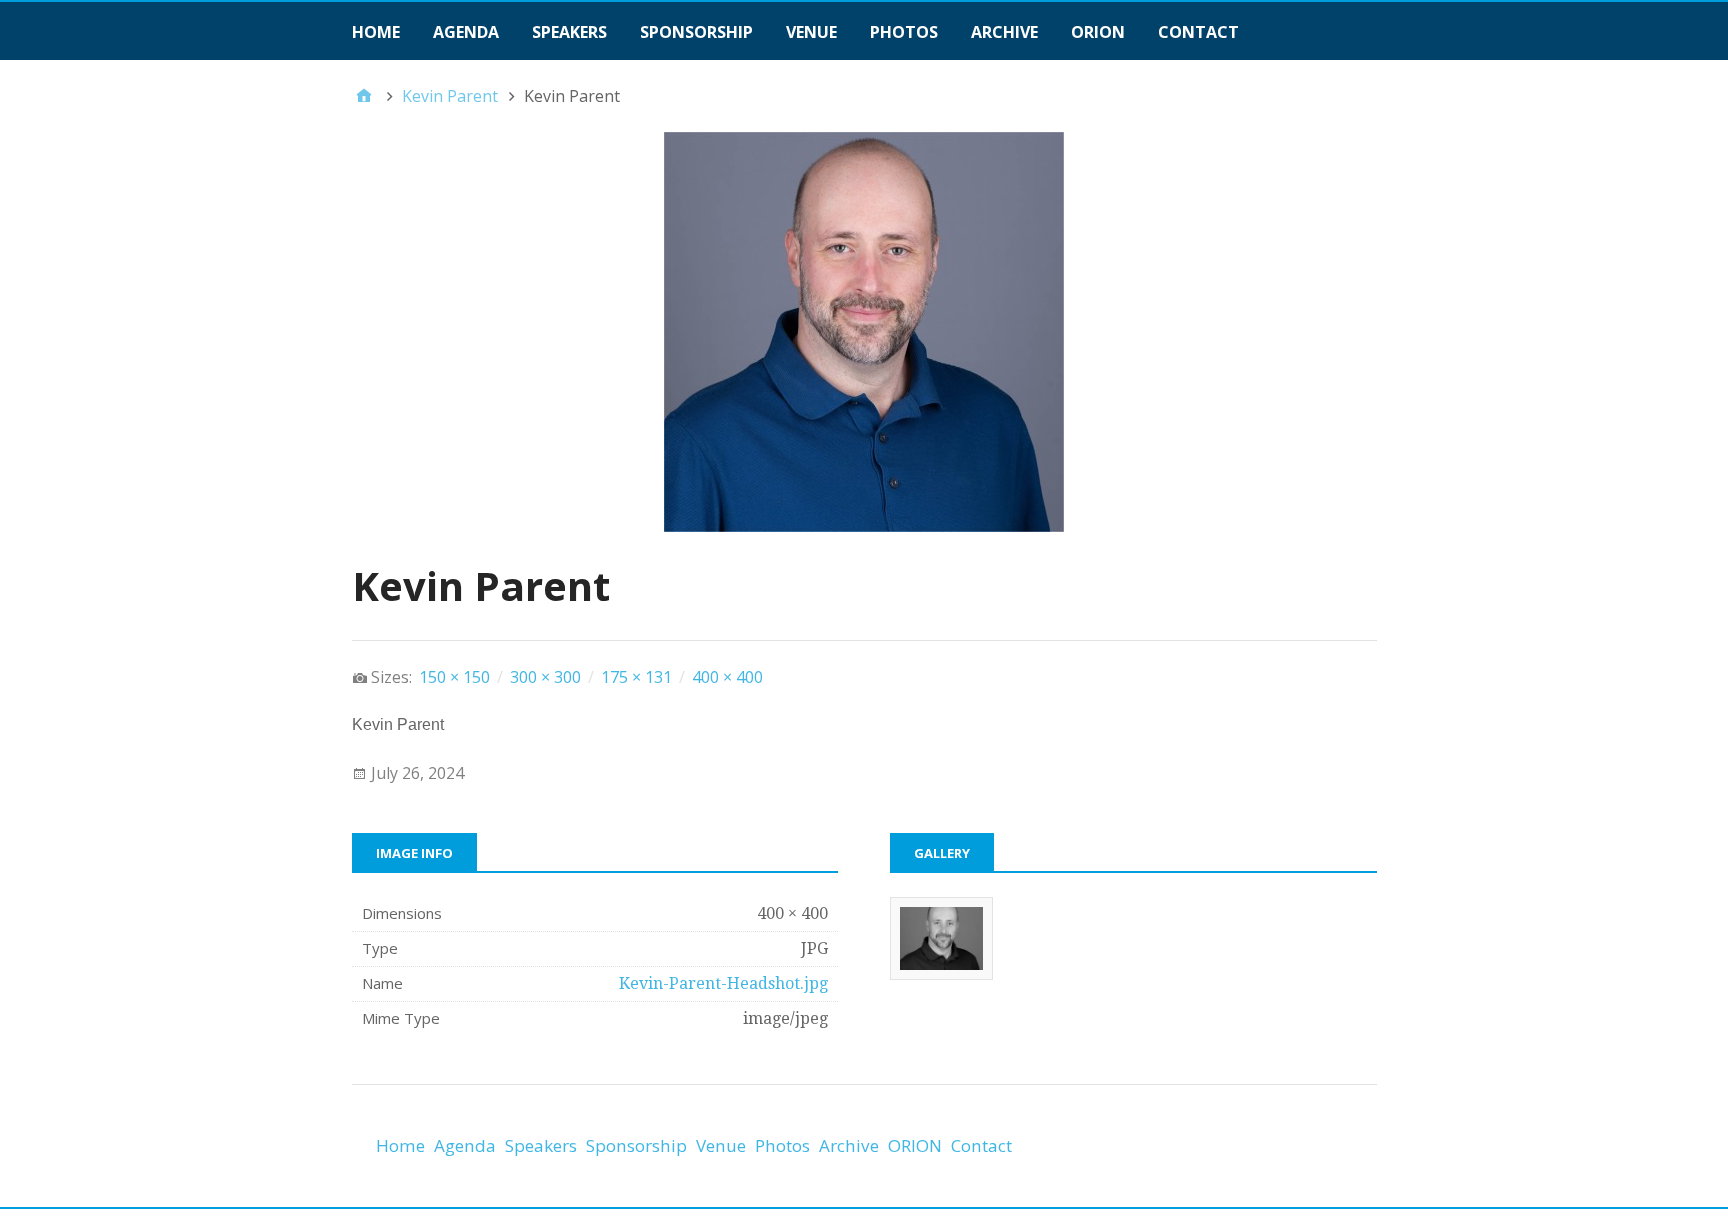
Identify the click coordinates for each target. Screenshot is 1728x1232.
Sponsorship (696, 32)
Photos (904, 32)
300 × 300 (545, 677)
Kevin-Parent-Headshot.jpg (723, 983)
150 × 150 (454, 677)
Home (376, 32)
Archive (1004, 32)
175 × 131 (636, 677)
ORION (1098, 32)
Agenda (466, 32)
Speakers (569, 32)
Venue (811, 32)
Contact (1198, 32)
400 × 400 (727, 677)
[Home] (364, 96)
